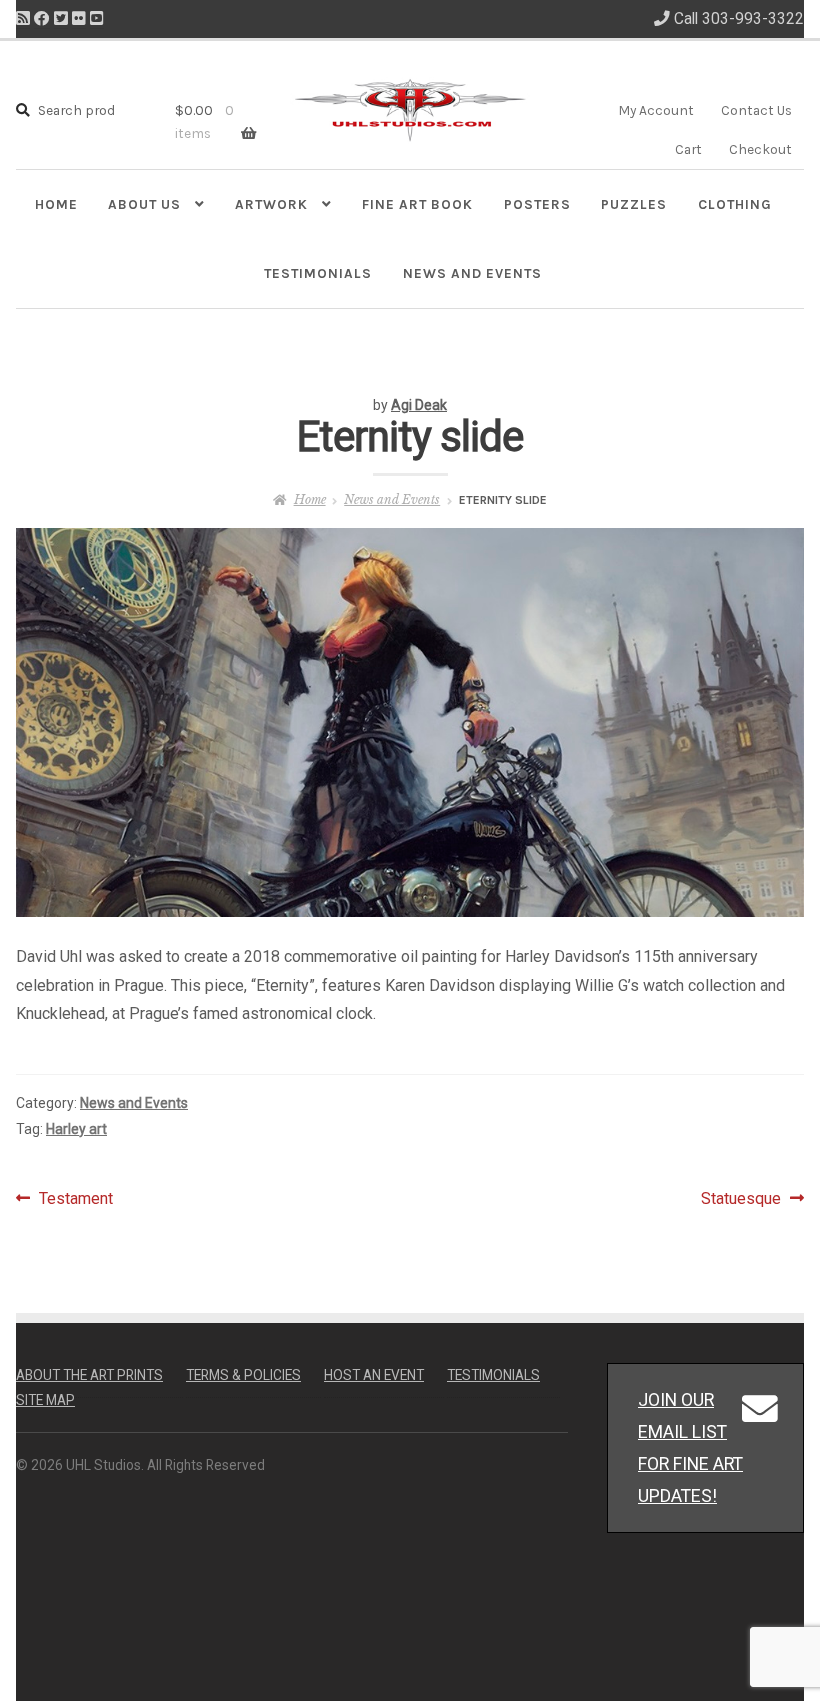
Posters (537, 204)
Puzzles (634, 204)
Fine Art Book (417, 204)
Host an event (374, 1375)
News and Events (472, 273)
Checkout (760, 149)
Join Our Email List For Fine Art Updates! (690, 1447)
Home (56, 204)
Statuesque (741, 1200)
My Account (656, 110)
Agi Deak (419, 405)
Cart (688, 149)
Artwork (271, 204)
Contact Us (756, 110)
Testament (75, 1200)
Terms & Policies (243, 1375)
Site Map (45, 1400)
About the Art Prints (89, 1375)
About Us (144, 204)
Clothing (735, 204)
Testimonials (318, 273)
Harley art (76, 1129)
